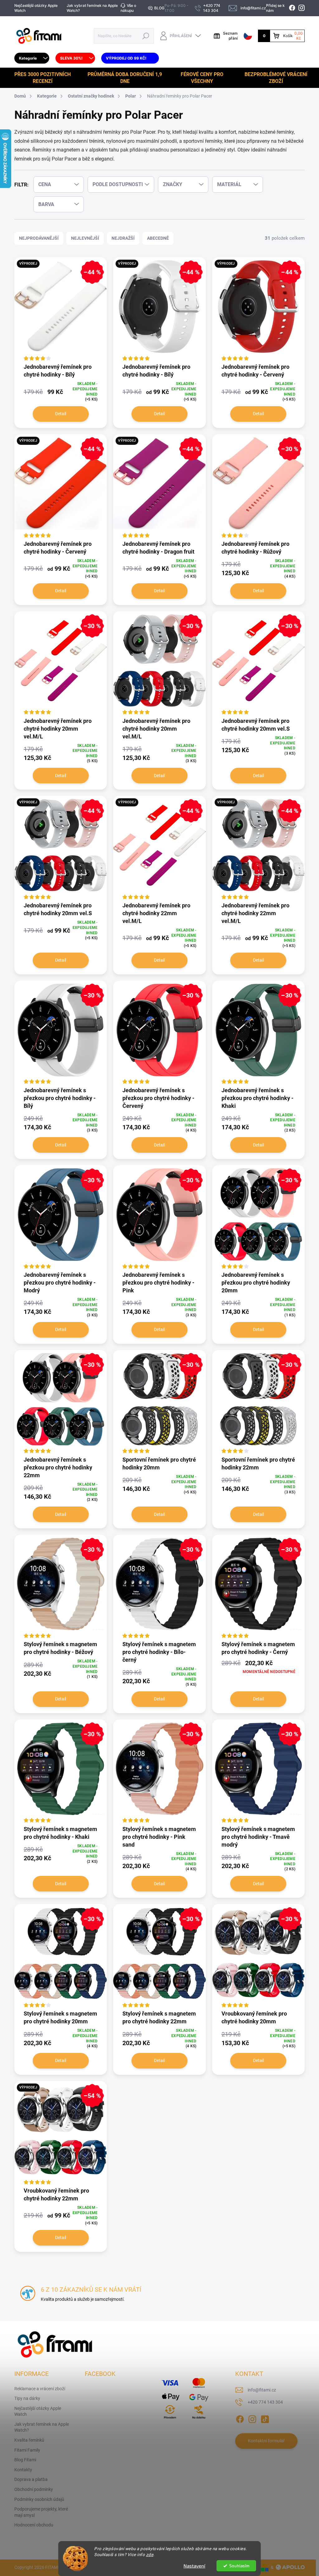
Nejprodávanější (39, 238)
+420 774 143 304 (265, 2402)
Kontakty (23, 2470)
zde (150, 2554)
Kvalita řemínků (29, 2440)
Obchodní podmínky (34, 2489)
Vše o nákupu (128, 8)
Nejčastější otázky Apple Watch (36, 8)
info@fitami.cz (262, 2390)
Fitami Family (27, 2450)
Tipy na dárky (27, 2398)
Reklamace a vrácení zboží (40, 2389)
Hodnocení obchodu (34, 2525)
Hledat (146, 36)
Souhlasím (239, 2566)
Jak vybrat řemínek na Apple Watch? (92, 8)
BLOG (159, 8)
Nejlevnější (85, 238)
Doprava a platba (31, 2479)
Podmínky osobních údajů (39, 2499)
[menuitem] (32, 58)
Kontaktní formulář (266, 2441)
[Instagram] (252, 2418)
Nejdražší (123, 238)
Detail (61, 414)
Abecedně (158, 238)
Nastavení (194, 2566)
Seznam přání (230, 36)
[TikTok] (265, 2418)
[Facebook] (240, 2418)
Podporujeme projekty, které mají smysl (41, 2512)
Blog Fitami (25, 2460)
